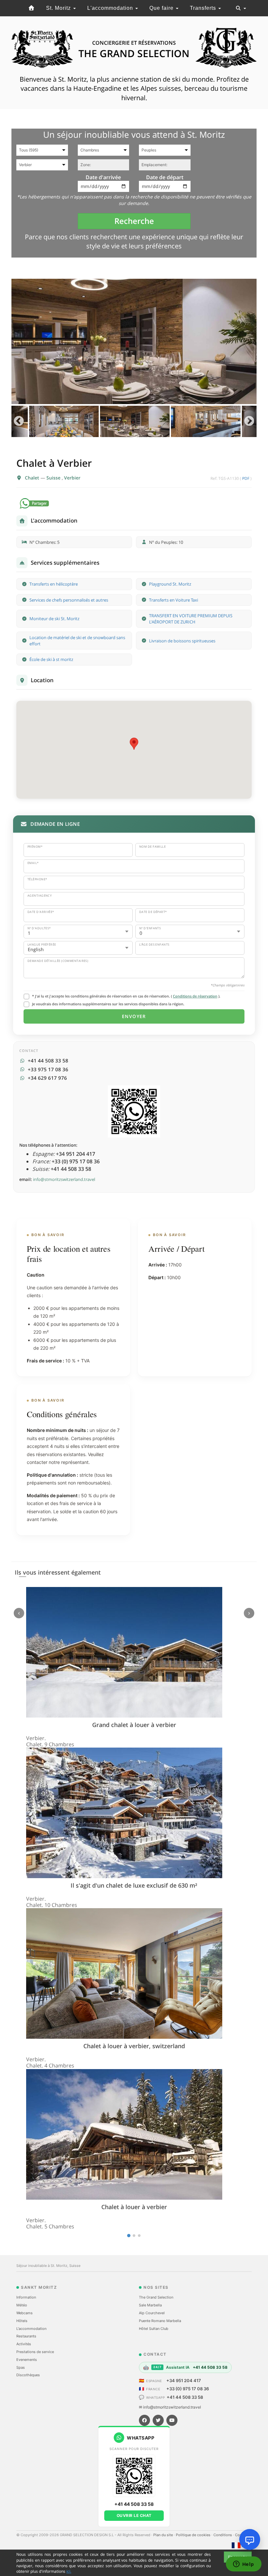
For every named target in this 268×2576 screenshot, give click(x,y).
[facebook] (144, 2420)
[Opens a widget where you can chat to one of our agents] (243, 2565)
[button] (134, 744)
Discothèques (28, 2375)
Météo (22, 2305)
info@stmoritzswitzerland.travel (64, 1179)
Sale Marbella (150, 2305)
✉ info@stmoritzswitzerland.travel (170, 2407)
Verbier (72, 478)
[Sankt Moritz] (31, 8)
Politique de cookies (194, 2535)
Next (249, 421)
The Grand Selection (156, 2297)
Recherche (134, 221)
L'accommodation (111, 8)
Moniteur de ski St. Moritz (54, 619)
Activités (24, 2344)
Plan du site (164, 2535)
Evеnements (27, 2360)
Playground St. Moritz (170, 584)
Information (26, 2297)
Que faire (162, 8)
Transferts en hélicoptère (54, 584)
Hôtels (22, 2321)
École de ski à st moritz (51, 659)
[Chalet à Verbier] (134, 342)
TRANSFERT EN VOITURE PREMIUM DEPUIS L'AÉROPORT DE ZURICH (191, 619)
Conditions (223, 2535)
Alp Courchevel (152, 2313)
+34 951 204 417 (184, 2380)
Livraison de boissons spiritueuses (182, 641)
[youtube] (172, 2420)
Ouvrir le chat (134, 2515)
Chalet (33, 478)
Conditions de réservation (195, 996)
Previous (19, 421)
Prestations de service (35, 2352)
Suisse (54, 478)
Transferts (204, 8)
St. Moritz (59, 8)
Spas (21, 2367)
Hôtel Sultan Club (154, 2329)
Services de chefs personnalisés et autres (69, 600)
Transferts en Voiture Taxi (174, 600)
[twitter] (158, 2420)
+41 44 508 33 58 (185, 2397)
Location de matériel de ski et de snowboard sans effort (77, 641)
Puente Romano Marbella (160, 2321)
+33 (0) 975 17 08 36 (188, 2389)
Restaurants (26, 2336)
